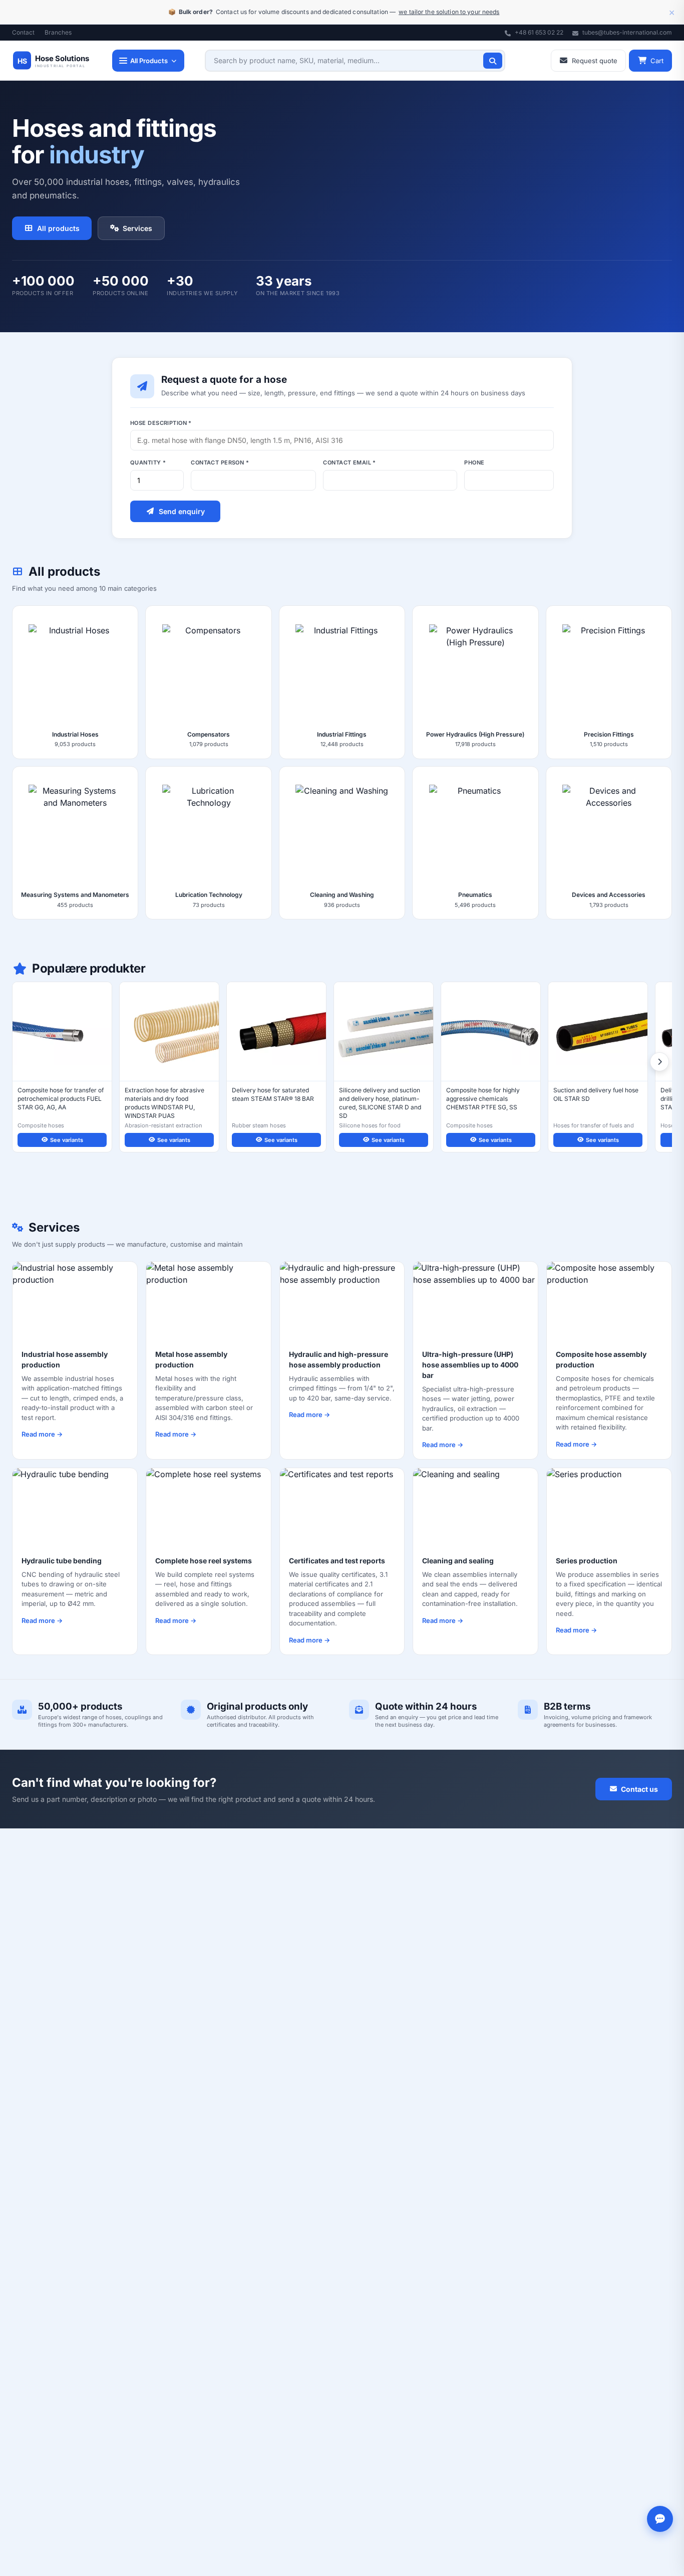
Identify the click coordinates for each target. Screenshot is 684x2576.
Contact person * (220, 462)
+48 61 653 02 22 (538, 32)
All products (58, 228)
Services (137, 228)
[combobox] (355, 61)
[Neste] (659, 1062)
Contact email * (350, 462)
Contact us (639, 1789)
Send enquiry (182, 511)
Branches (58, 32)
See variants (67, 1140)
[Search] (493, 61)
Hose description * (161, 423)
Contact (23, 32)
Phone (474, 462)
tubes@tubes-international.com (626, 32)
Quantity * (148, 462)
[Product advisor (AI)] (660, 2519)
